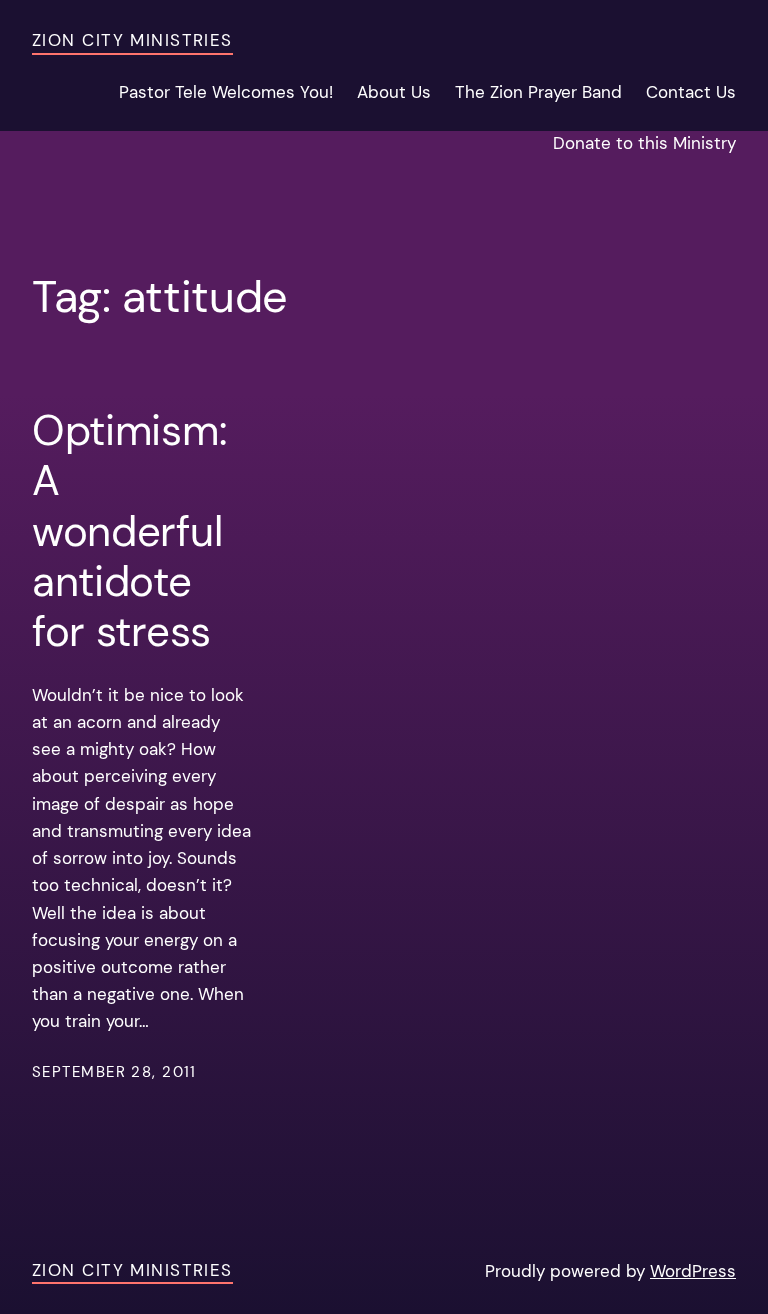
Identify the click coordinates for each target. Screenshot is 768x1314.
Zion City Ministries (132, 40)
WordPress (693, 1271)
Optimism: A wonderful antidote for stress (129, 532)
